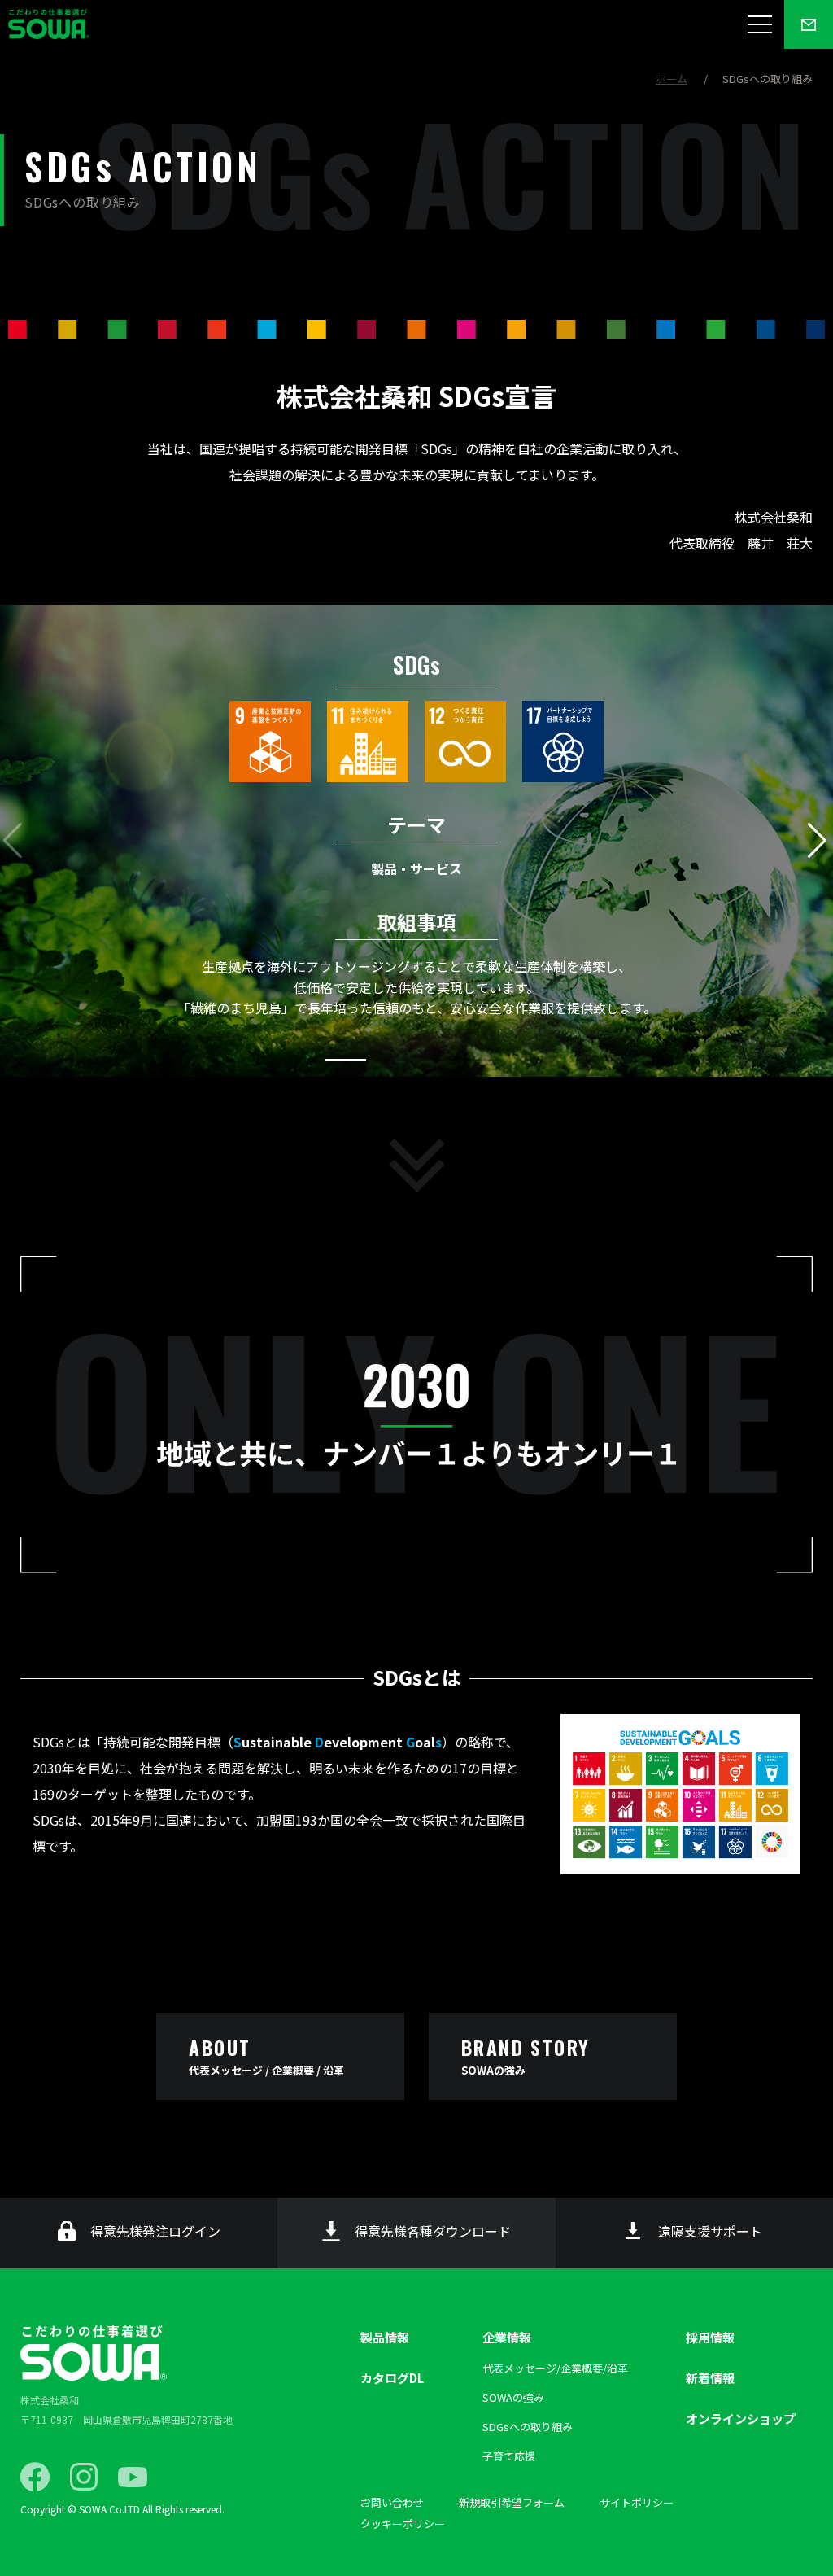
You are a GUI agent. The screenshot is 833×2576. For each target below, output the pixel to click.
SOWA (49, 24)
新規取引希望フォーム (512, 2502)
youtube (133, 2477)
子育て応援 (509, 2456)
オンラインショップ (741, 2419)
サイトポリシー (637, 2502)
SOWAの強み (513, 2397)
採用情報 (710, 2337)
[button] (819, 841)
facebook (35, 2477)
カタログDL (392, 2378)
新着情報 (710, 2378)
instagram (84, 2477)
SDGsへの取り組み (528, 2427)
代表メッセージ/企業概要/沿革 (555, 2368)
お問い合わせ (392, 2502)
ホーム (672, 79)
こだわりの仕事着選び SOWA (94, 2353)
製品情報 (385, 2337)
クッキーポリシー (403, 2524)
